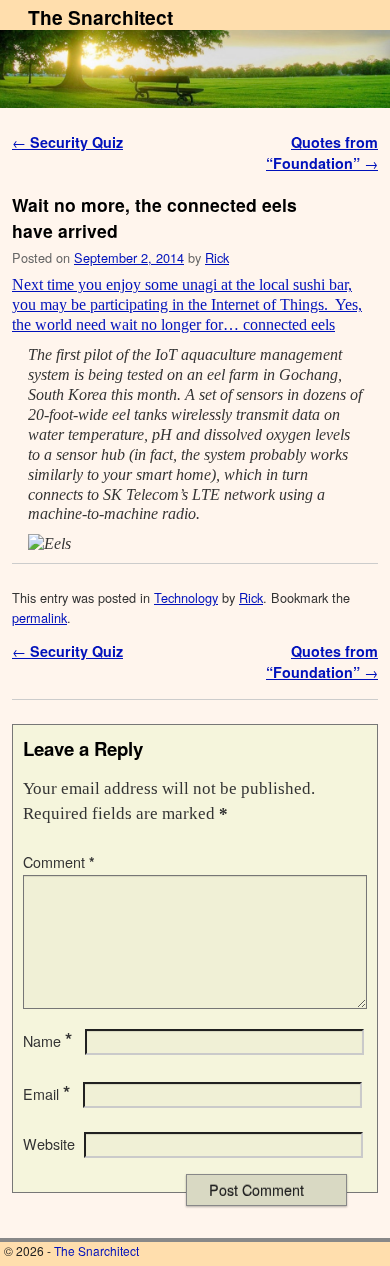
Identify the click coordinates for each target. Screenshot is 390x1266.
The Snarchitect (100, 17)
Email (46, 1094)
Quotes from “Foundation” (322, 153)
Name (47, 1041)
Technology (186, 597)
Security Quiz (67, 142)
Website (49, 1144)
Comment (59, 862)
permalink (39, 617)
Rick (217, 257)
